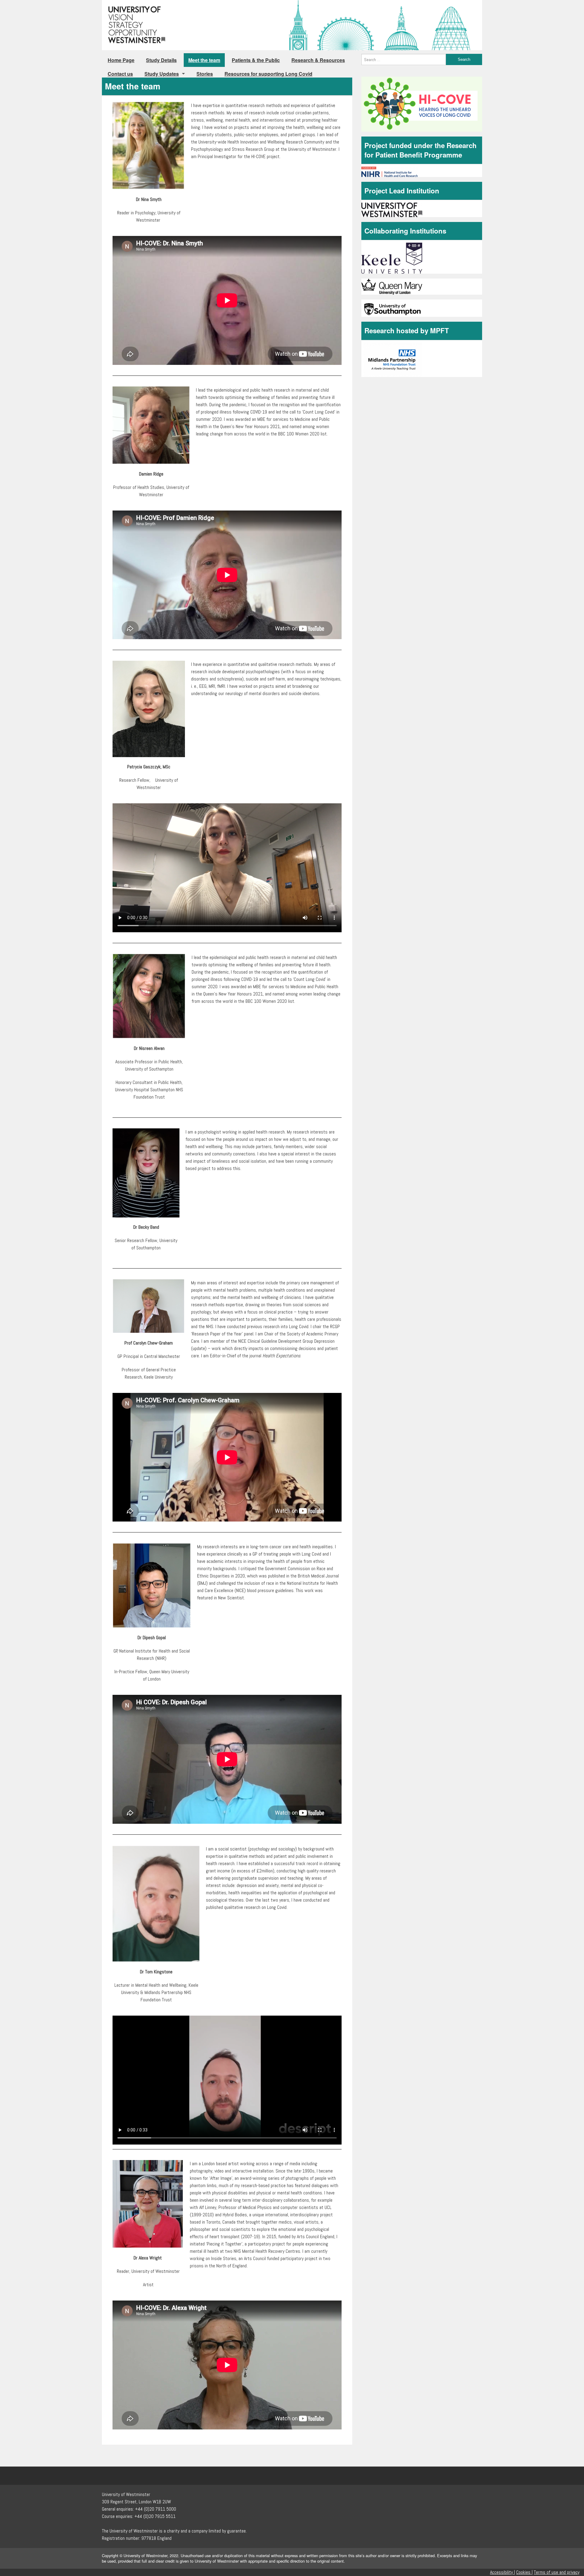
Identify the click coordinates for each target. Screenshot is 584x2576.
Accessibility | (502, 2572)
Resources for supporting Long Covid (268, 74)
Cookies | (524, 2572)
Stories (205, 74)
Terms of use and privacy (557, 2572)
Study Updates (162, 74)
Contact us (120, 74)
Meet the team (204, 60)
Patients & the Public (256, 60)
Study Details (161, 60)
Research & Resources (318, 60)
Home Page (121, 60)
